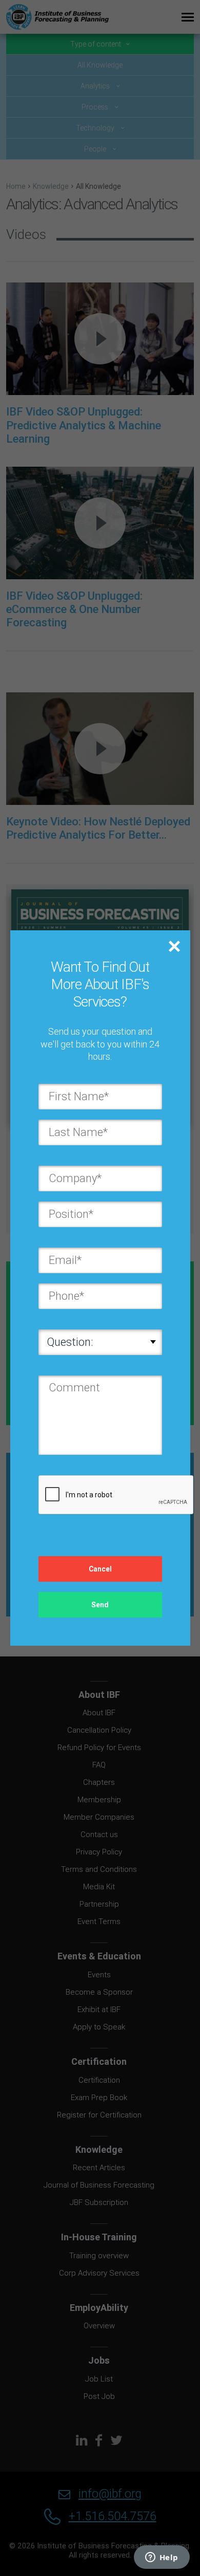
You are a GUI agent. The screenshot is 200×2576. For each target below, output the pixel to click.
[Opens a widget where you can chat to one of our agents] (162, 2558)
